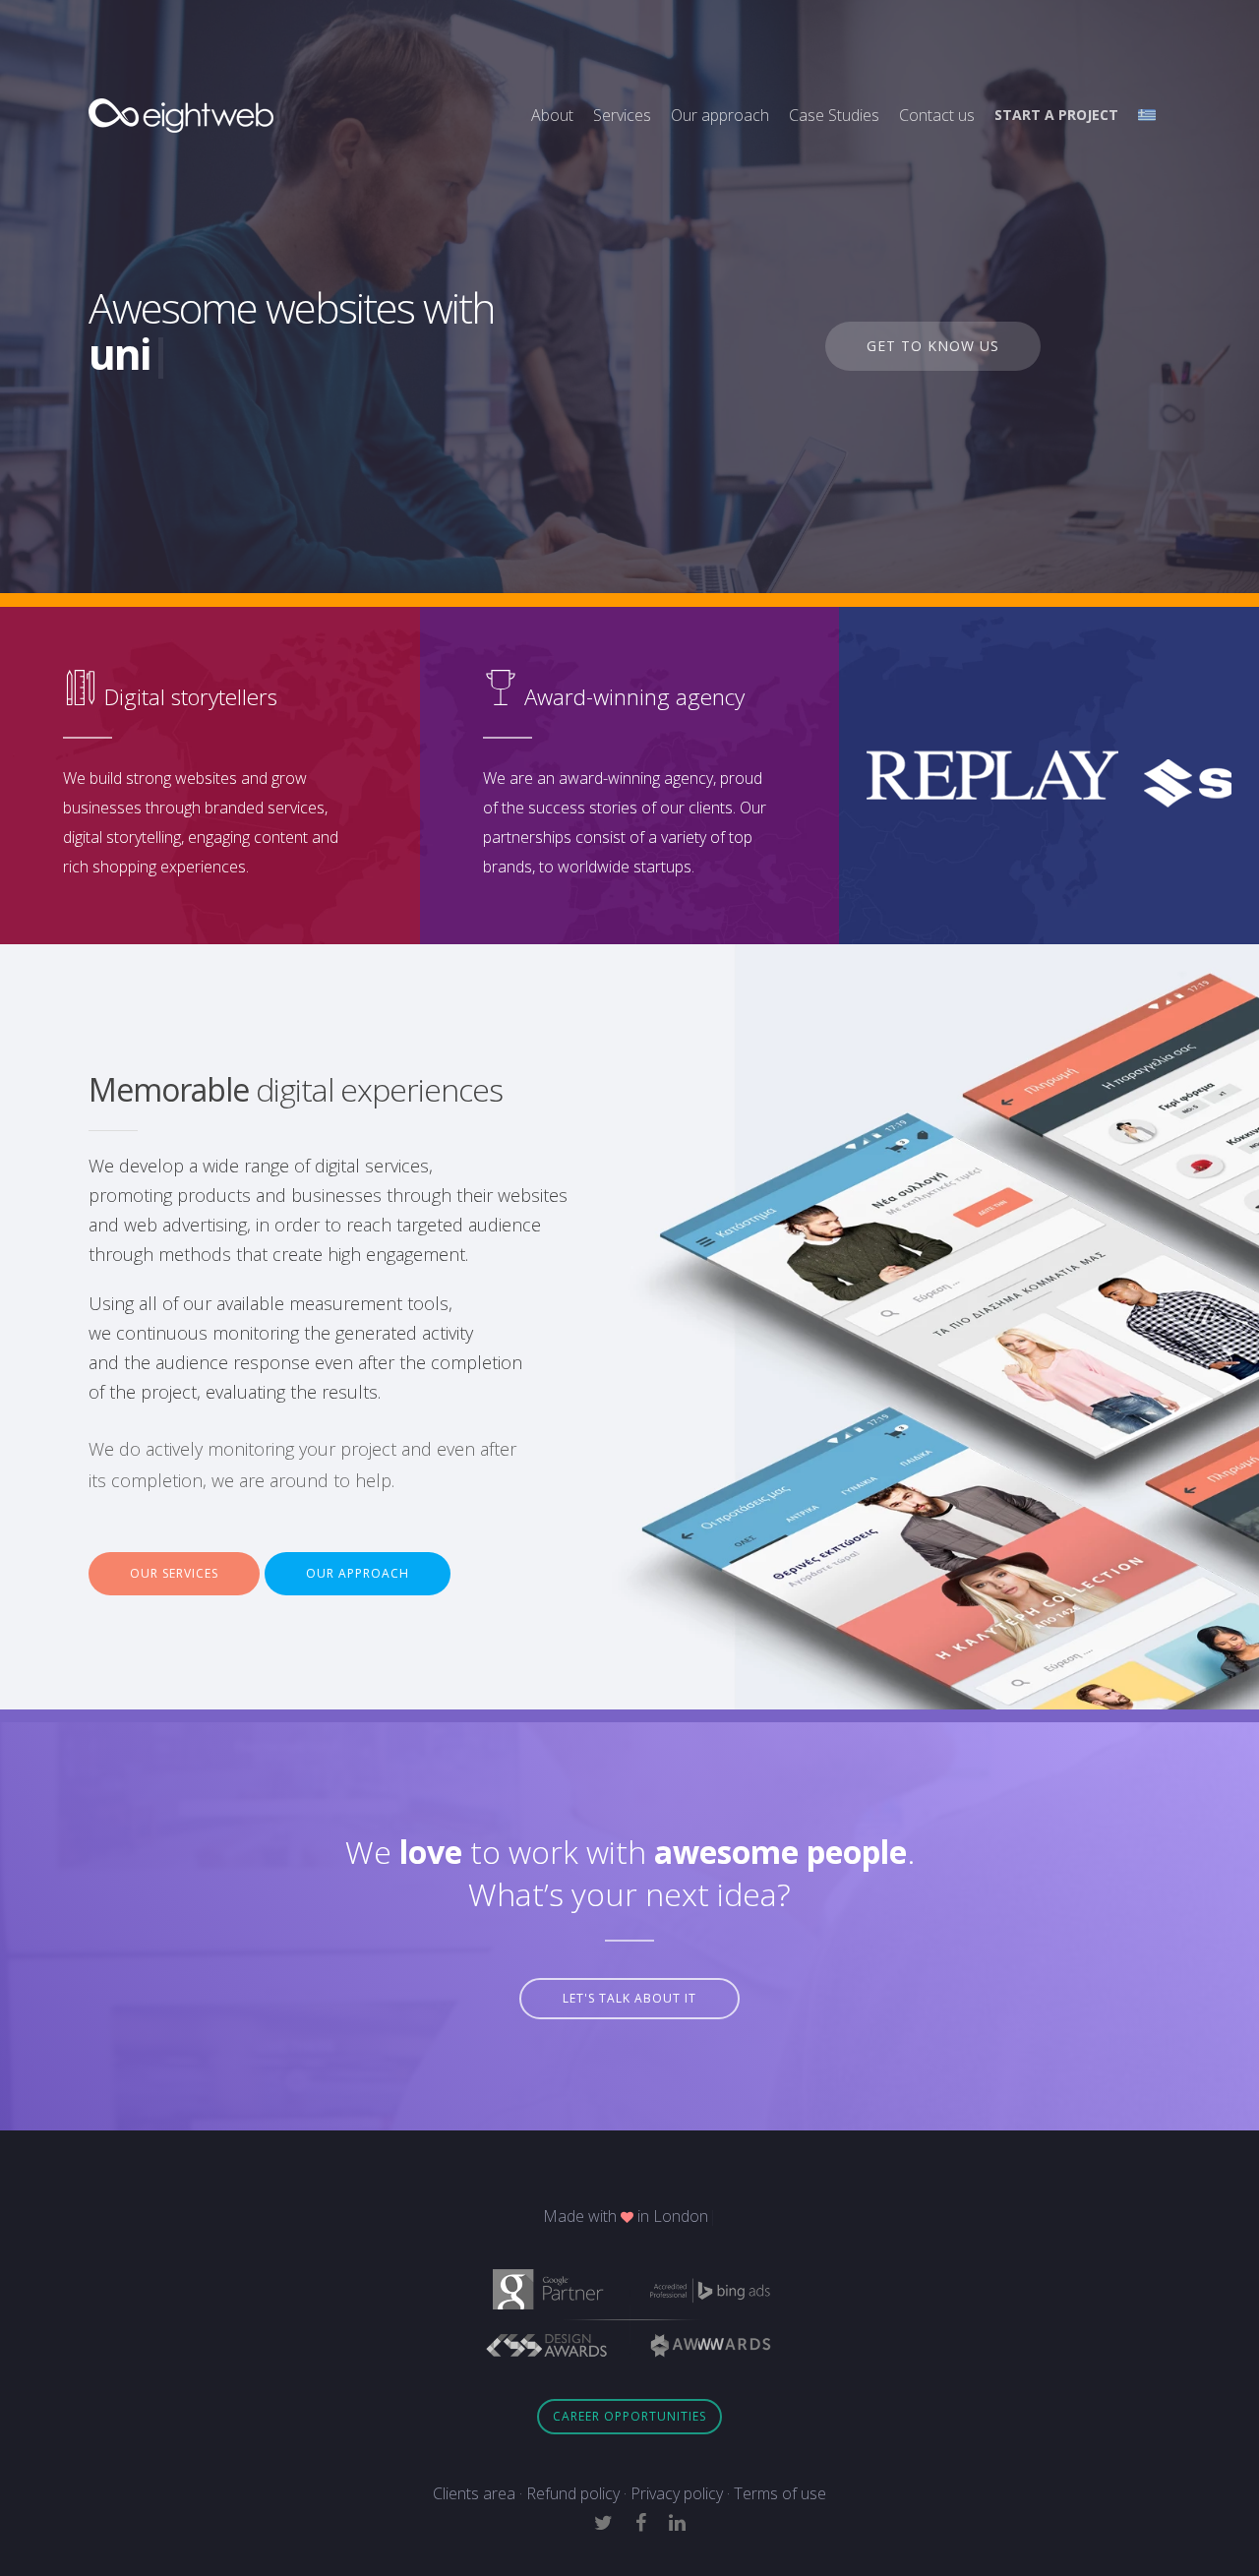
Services (622, 115)
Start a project (1056, 115)
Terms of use (780, 2493)
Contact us (937, 115)
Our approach (720, 115)
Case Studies (834, 115)
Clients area (474, 2493)
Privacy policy (677, 2493)
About (552, 115)
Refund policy (573, 2493)
